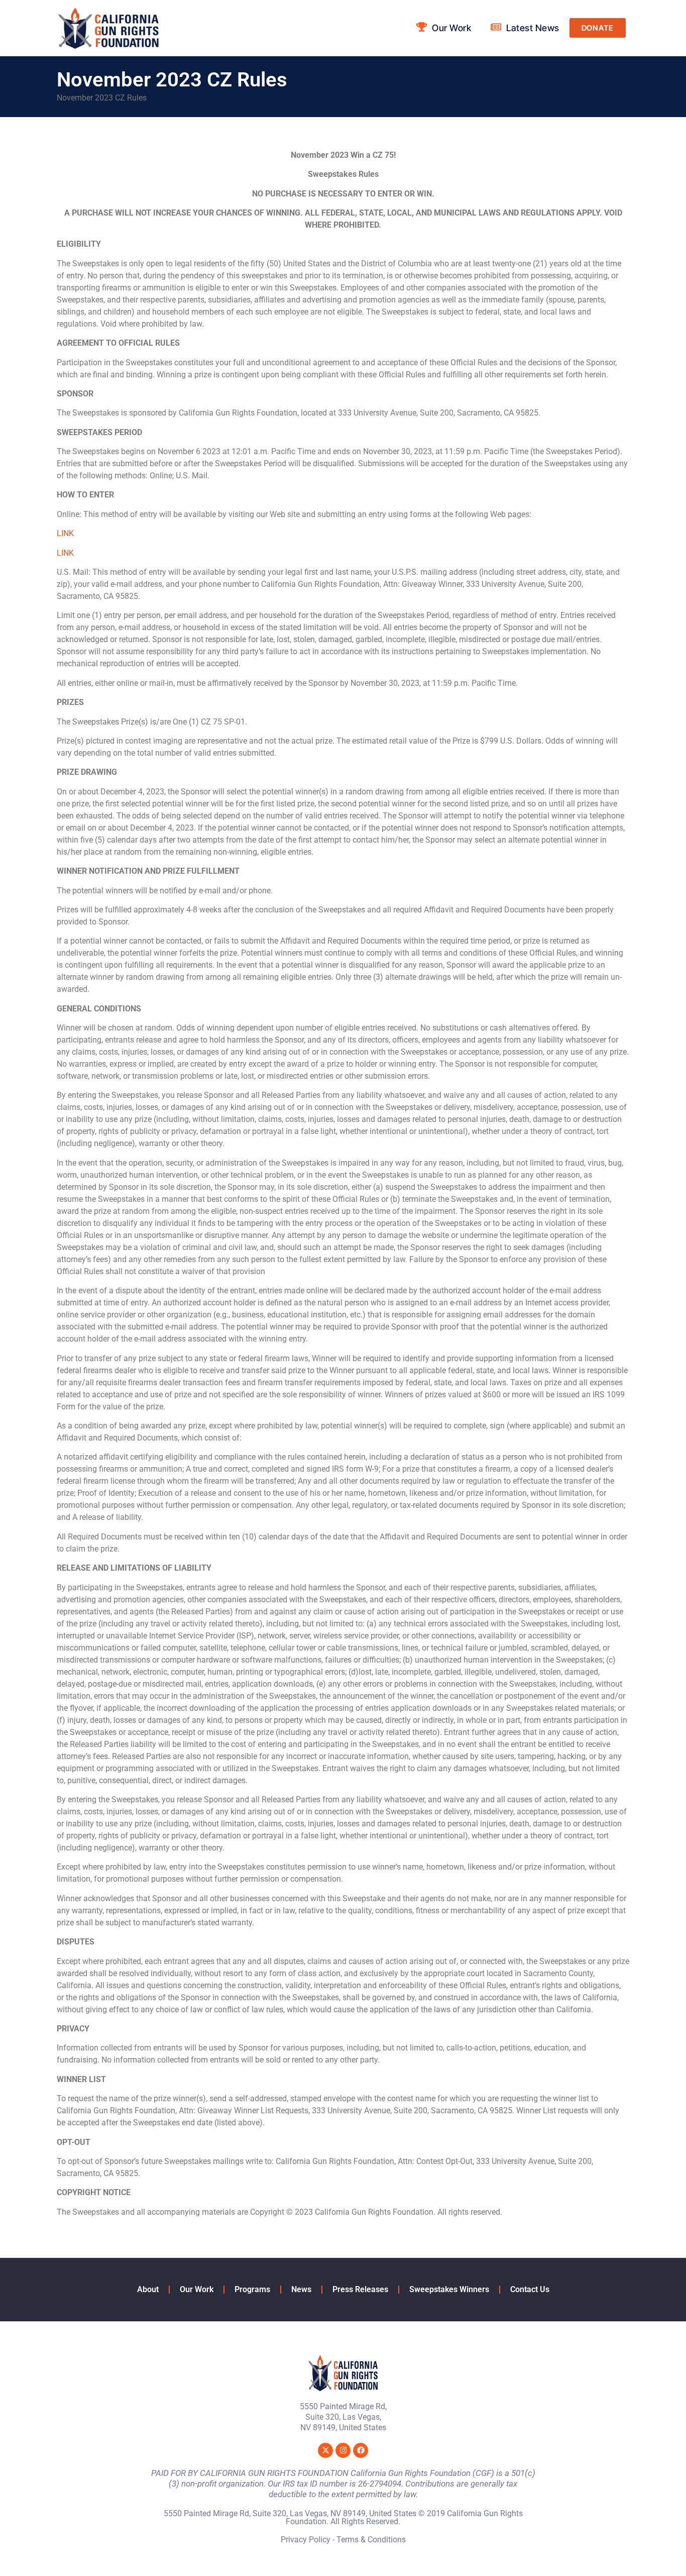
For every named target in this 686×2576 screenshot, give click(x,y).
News (301, 2289)
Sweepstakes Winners (449, 2289)
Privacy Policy (306, 2540)
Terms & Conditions (371, 2540)
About (148, 2289)
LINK (65, 533)
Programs (252, 2289)
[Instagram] (343, 2450)
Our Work (197, 2289)
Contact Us (530, 2289)
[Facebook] (361, 2450)
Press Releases (360, 2289)
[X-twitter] (325, 2450)
